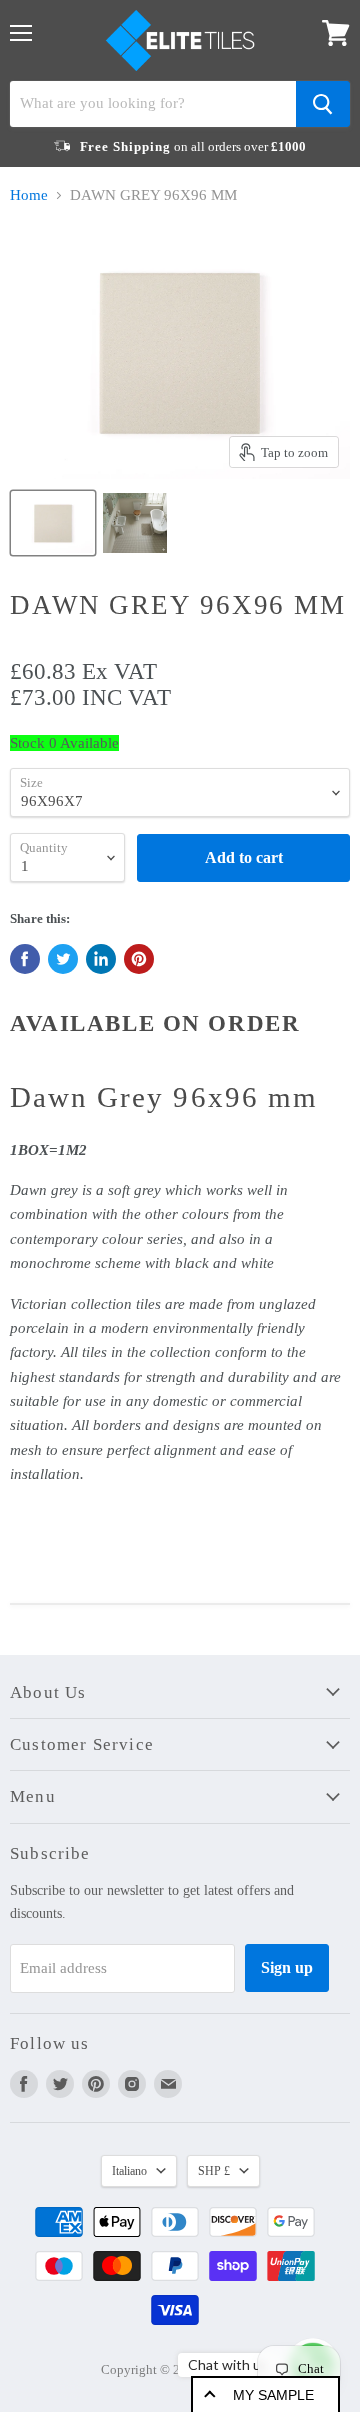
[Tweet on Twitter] (63, 959)
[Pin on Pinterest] (139, 959)
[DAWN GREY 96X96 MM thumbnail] (53, 523)
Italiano (129, 2171)
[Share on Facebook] (25, 959)
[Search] (323, 104)
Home (29, 195)
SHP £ (214, 2171)
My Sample (273, 2395)
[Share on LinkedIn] (101, 959)
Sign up (287, 1967)
